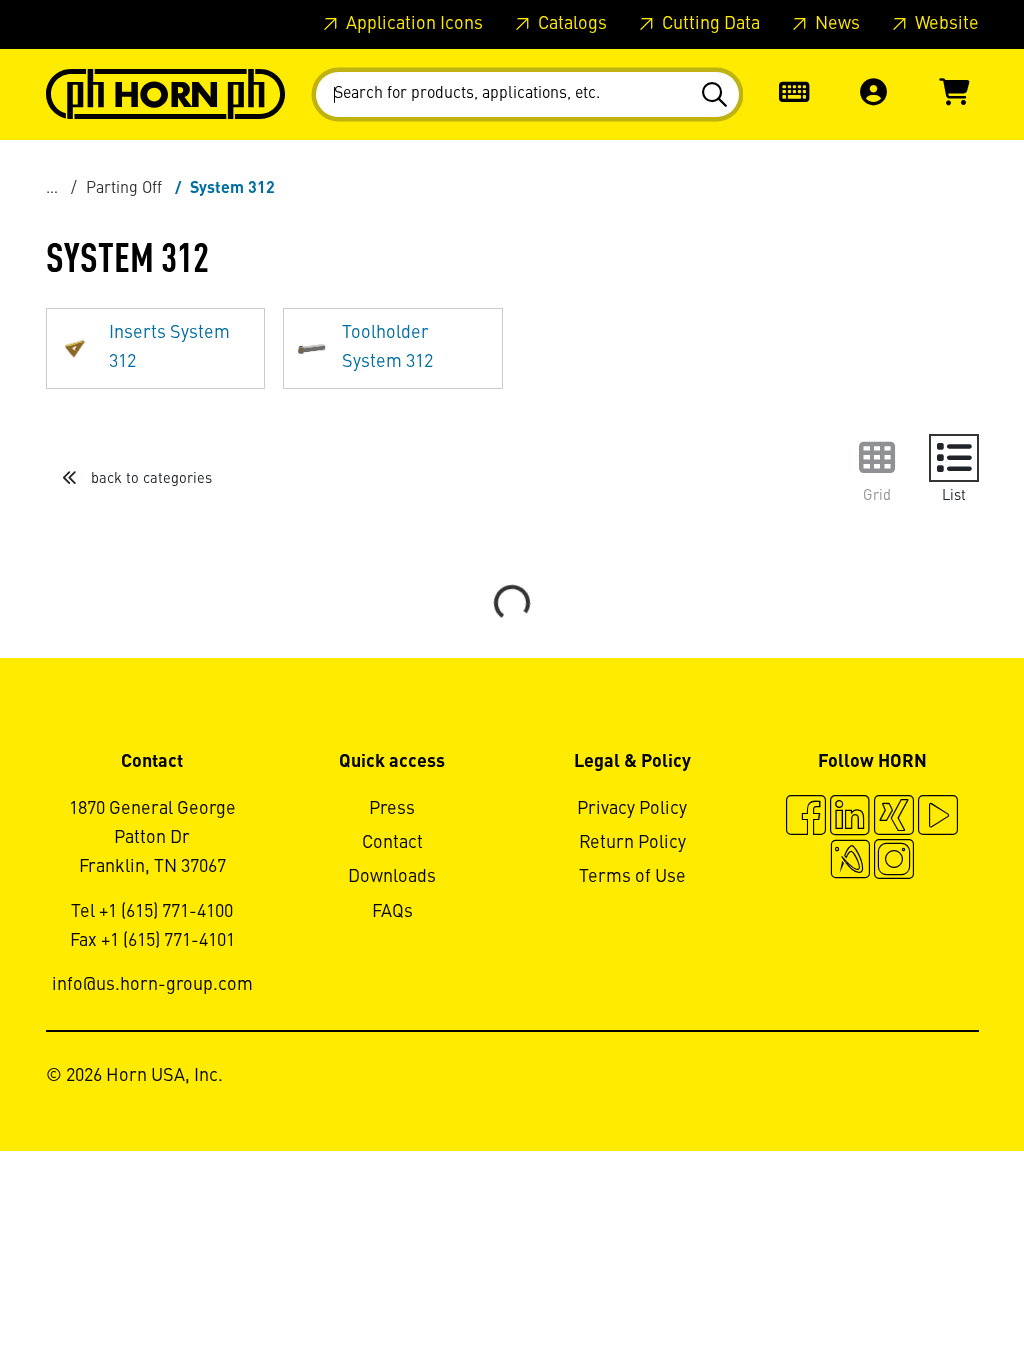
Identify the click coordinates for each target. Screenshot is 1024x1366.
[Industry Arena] (850, 862)
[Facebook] (806, 818)
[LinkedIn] (850, 818)
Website (945, 24)
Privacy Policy (632, 809)
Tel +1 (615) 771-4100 (152, 912)
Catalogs (570, 24)
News (835, 24)
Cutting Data (709, 24)
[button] (874, 94)
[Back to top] (932, 1296)
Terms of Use (632, 877)
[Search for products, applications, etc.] (717, 95)
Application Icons (412, 24)
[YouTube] (938, 818)
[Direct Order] (794, 94)
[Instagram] (894, 862)
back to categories (149, 479)
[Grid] (877, 458)
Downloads (392, 877)
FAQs (392, 912)
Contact (392, 843)
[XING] (894, 818)
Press (392, 809)
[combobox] (527, 94)
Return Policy (632, 843)
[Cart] (954, 94)
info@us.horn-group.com (152, 985)
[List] (954, 458)
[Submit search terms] (717, 95)
